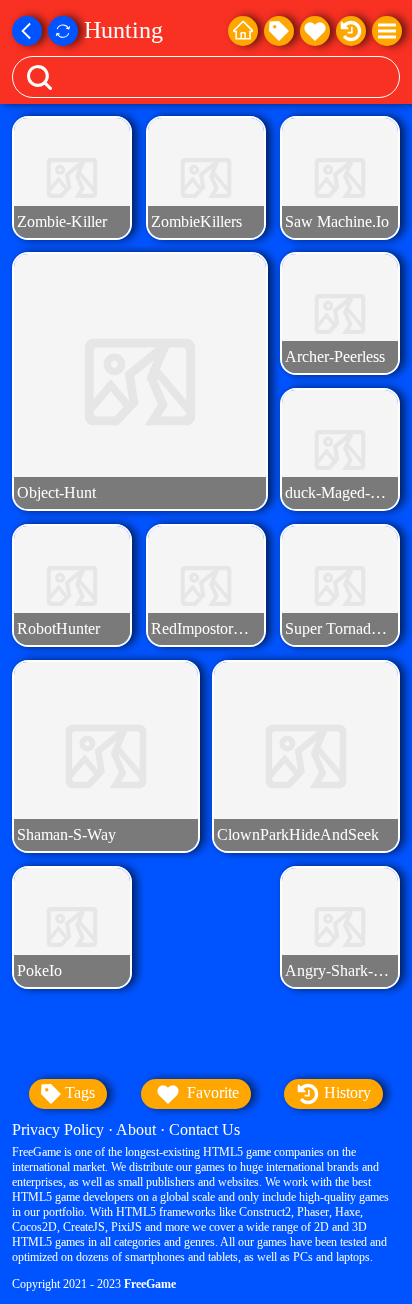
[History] (351, 31)
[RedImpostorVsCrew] (205, 585)
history (345, 1092)
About (136, 1129)
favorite (211, 1092)
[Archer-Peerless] (339, 313)
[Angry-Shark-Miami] (339, 927)
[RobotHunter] (71, 585)
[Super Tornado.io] (339, 585)
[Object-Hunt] (139, 381)
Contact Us (204, 1129)
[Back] (27, 31)
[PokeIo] (71, 927)
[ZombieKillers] (205, 177)
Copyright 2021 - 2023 (94, 1284)
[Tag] (279, 31)
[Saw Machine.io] (339, 177)
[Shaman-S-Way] (105, 757)
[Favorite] (315, 31)
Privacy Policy (58, 1129)
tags (78, 1092)
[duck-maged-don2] (339, 449)
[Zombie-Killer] (71, 177)
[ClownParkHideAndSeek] (305, 757)
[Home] (243, 31)
